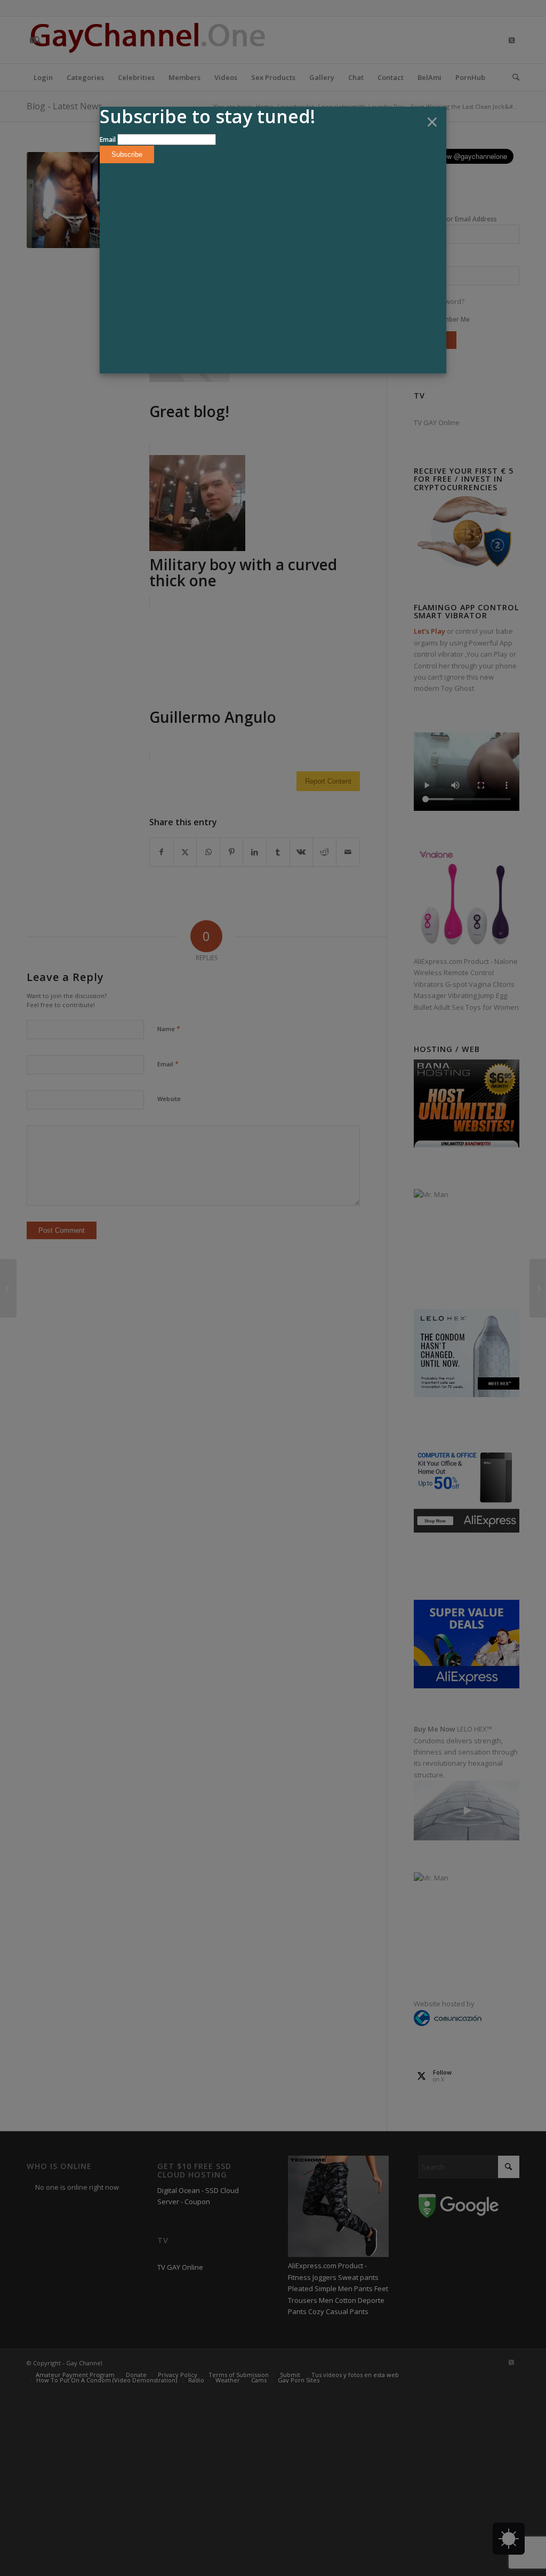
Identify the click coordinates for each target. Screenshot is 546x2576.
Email (108, 139)
